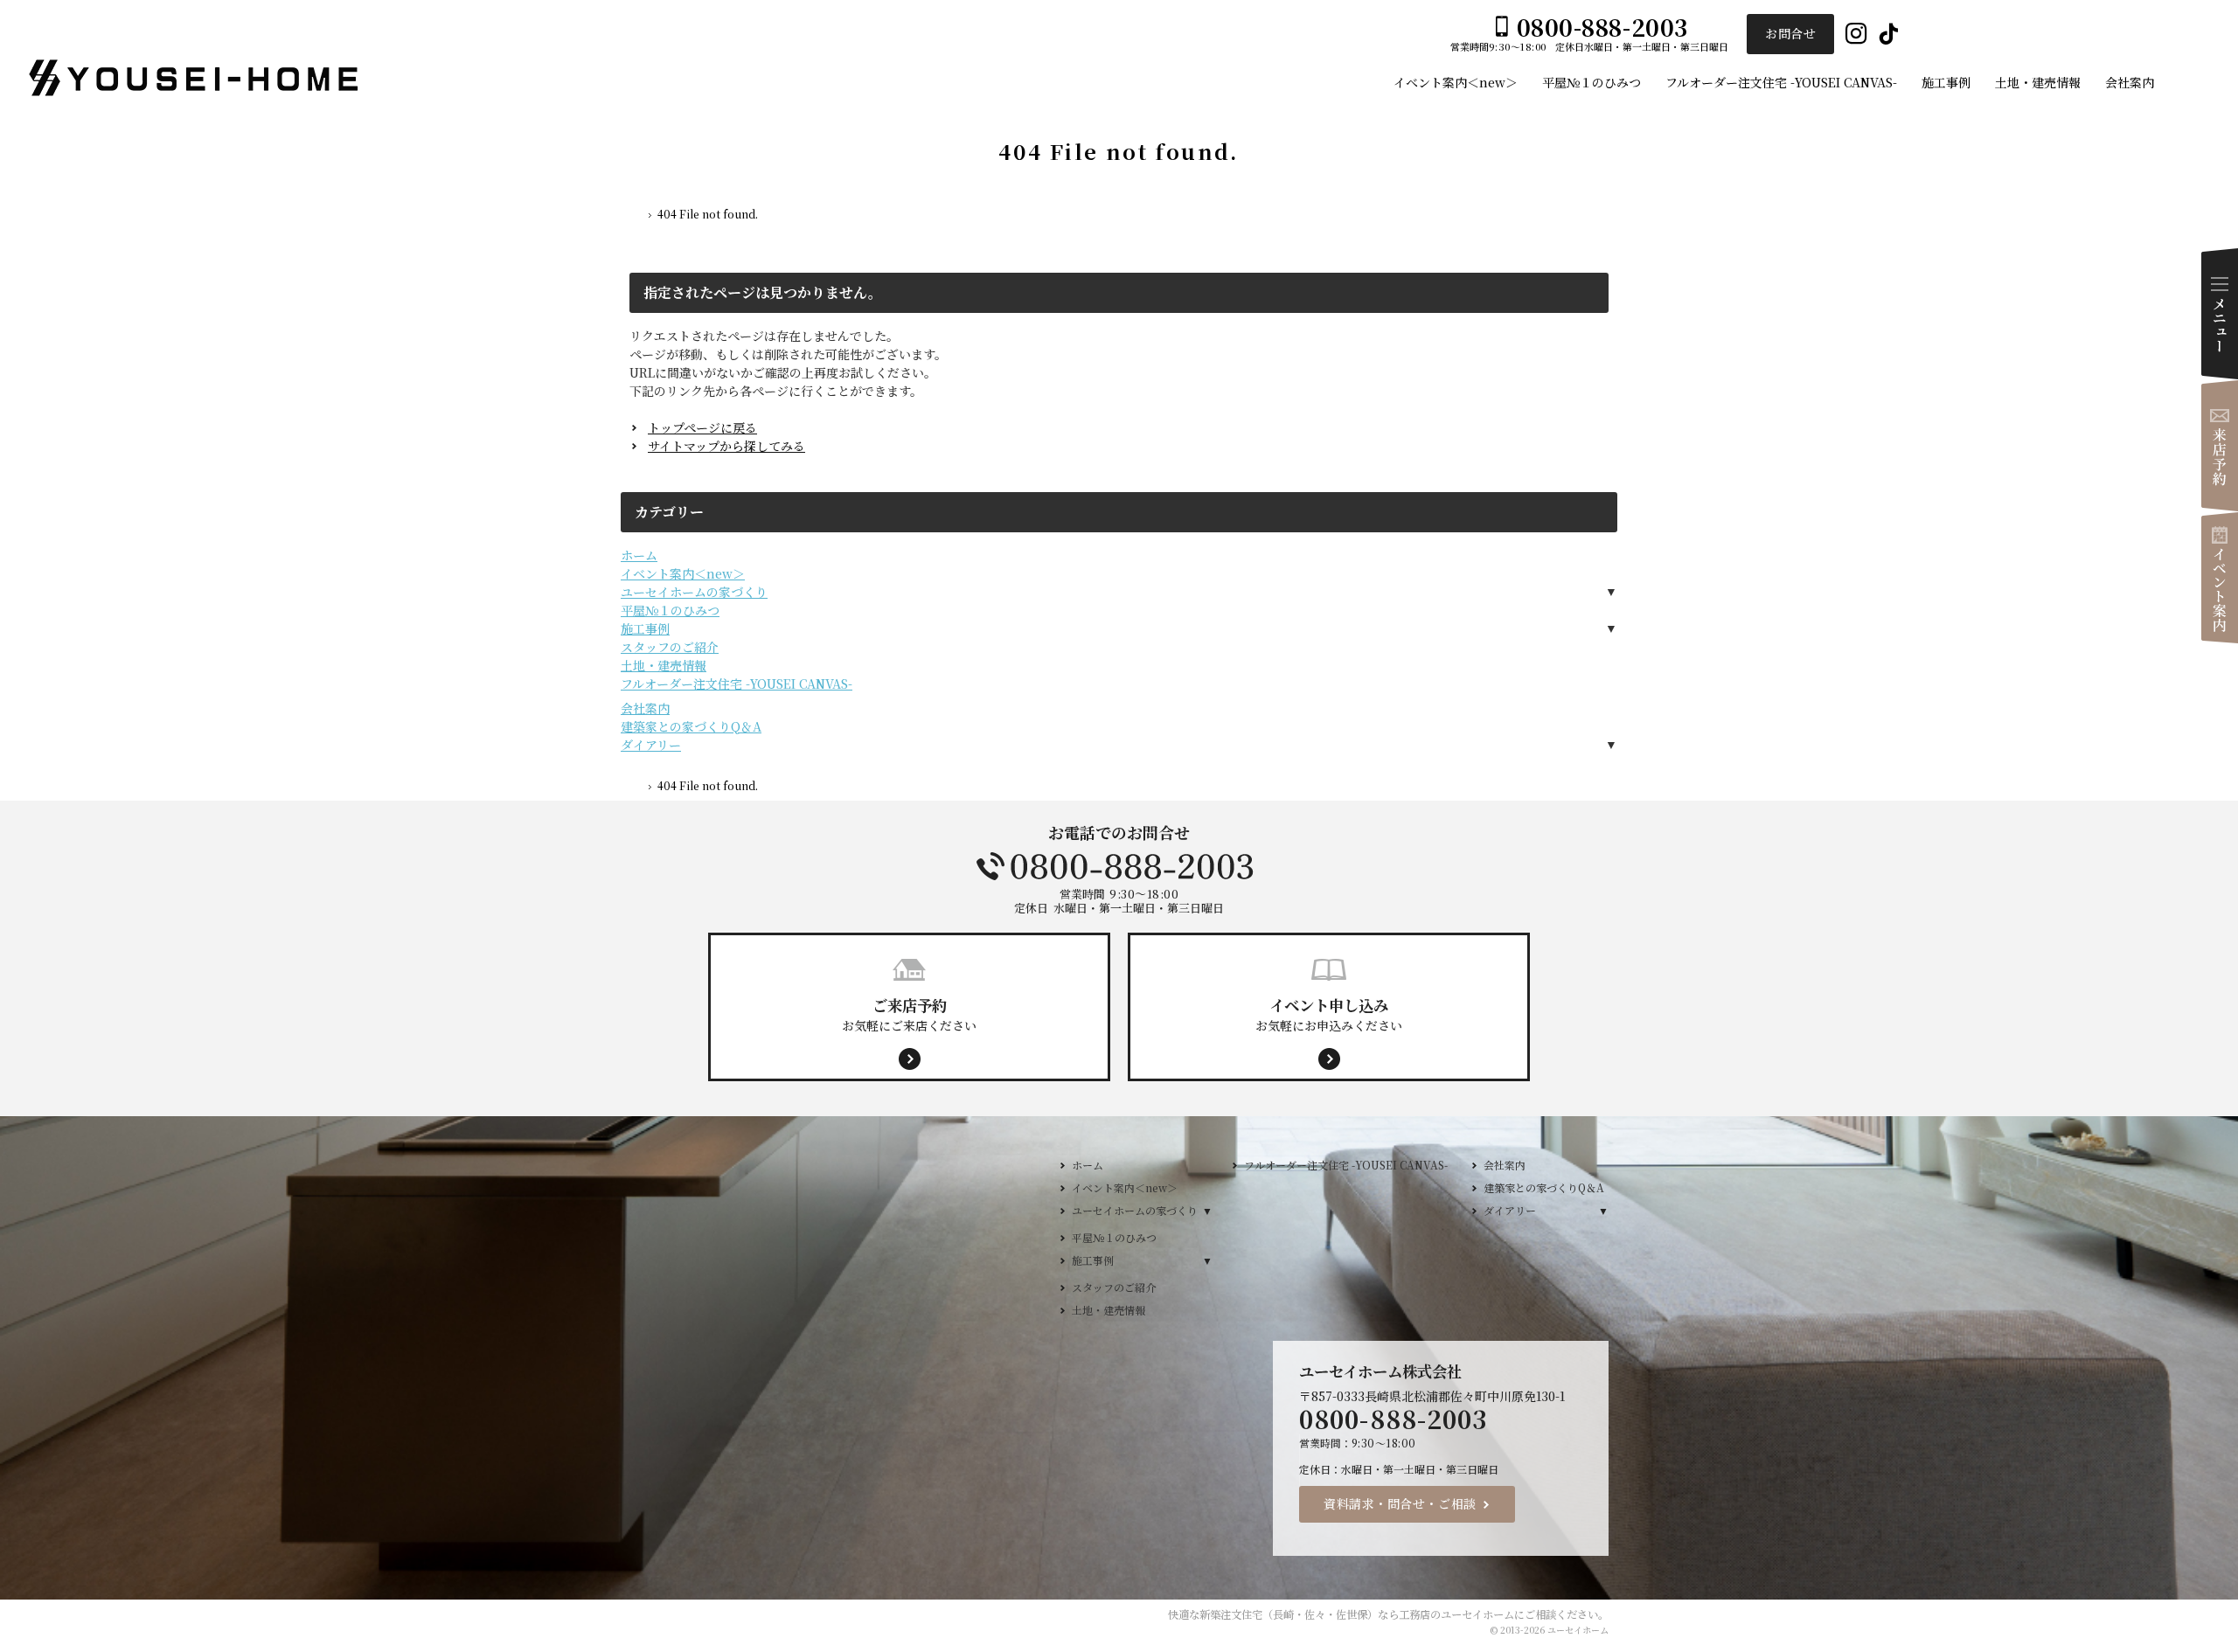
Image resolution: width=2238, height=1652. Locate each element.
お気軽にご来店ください (909, 1014)
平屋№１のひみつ (670, 610)
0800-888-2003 (1119, 866)
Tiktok (1889, 35)
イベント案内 (2220, 578)
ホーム (639, 555)
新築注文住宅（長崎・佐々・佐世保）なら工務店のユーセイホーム (1357, 1614)
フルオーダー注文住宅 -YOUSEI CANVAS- (737, 684)
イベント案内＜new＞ (683, 573)
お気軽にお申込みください (1329, 1014)
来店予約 (2220, 446)
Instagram (1856, 35)
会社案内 (645, 708)
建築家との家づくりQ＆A (691, 726)
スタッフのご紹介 (670, 647)
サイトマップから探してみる (726, 446)
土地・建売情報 (664, 665)
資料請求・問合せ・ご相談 (1400, 1503)
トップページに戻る (702, 427)
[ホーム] (636, 217)
